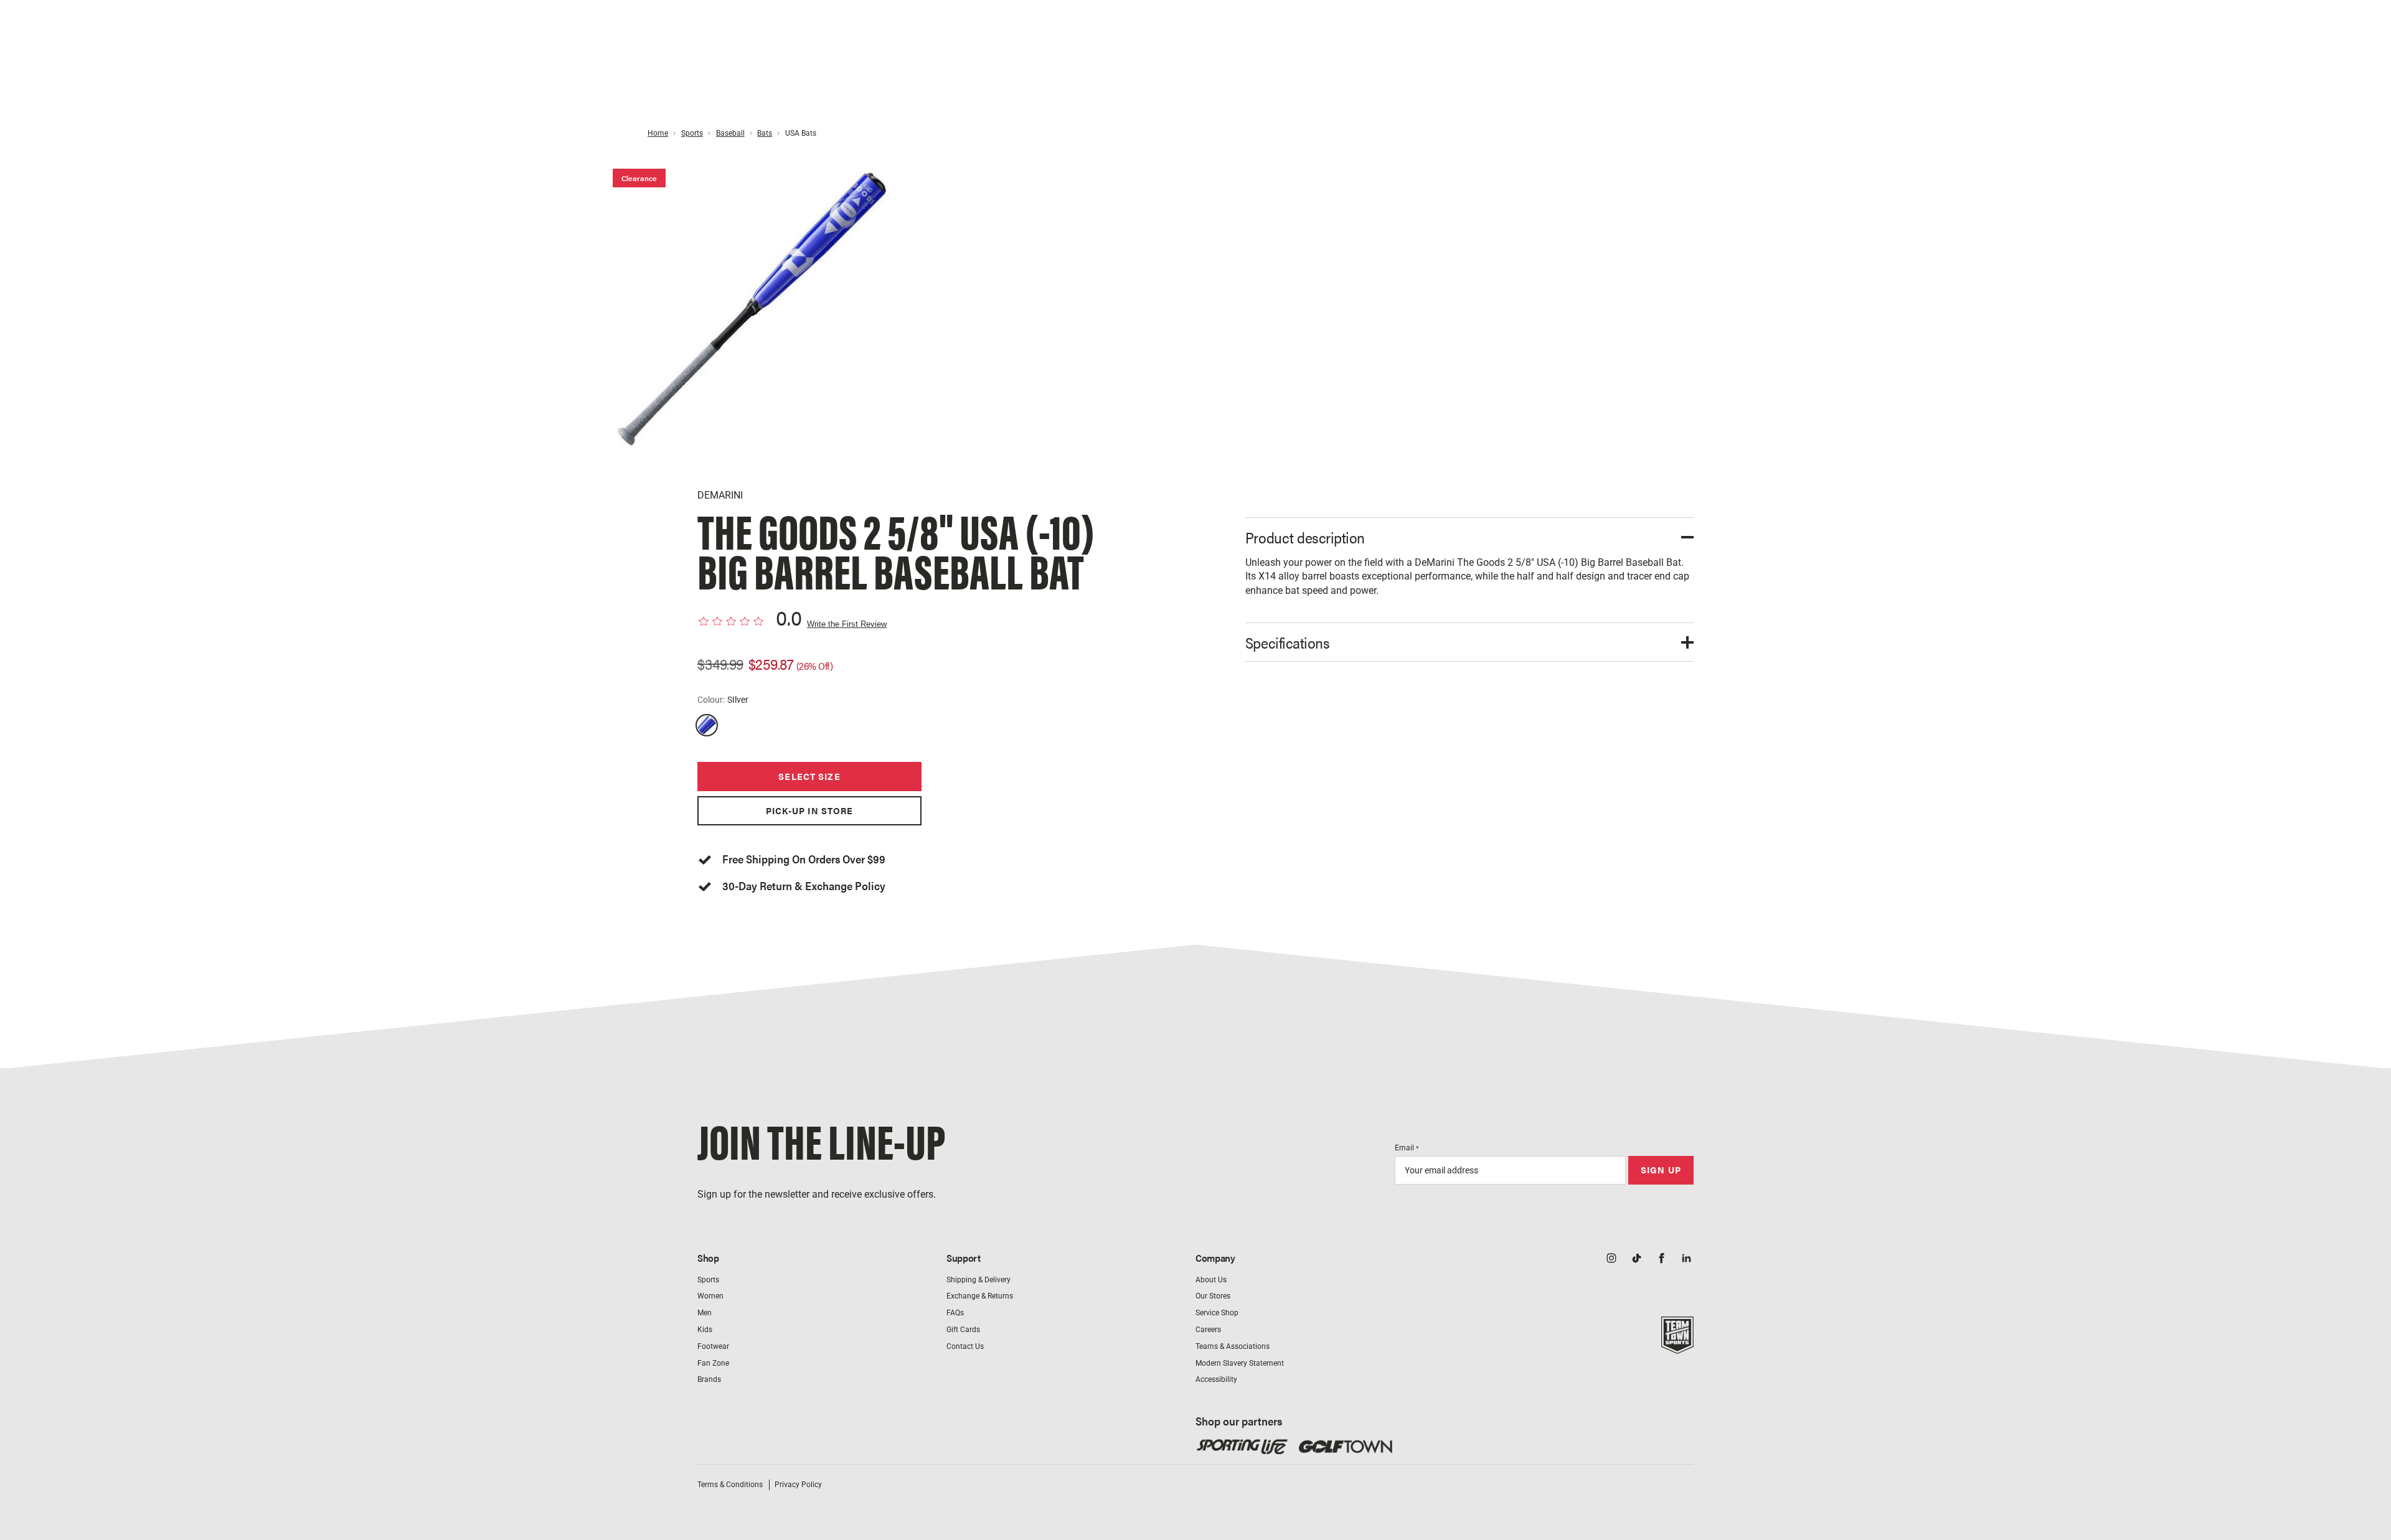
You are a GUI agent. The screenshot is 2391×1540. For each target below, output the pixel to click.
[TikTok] (1636, 1259)
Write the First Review (847, 624)
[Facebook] (1661, 1259)
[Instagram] (1611, 1259)
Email (1407, 1148)
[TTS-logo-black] (1677, 1347)
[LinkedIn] (1686, 1259)
